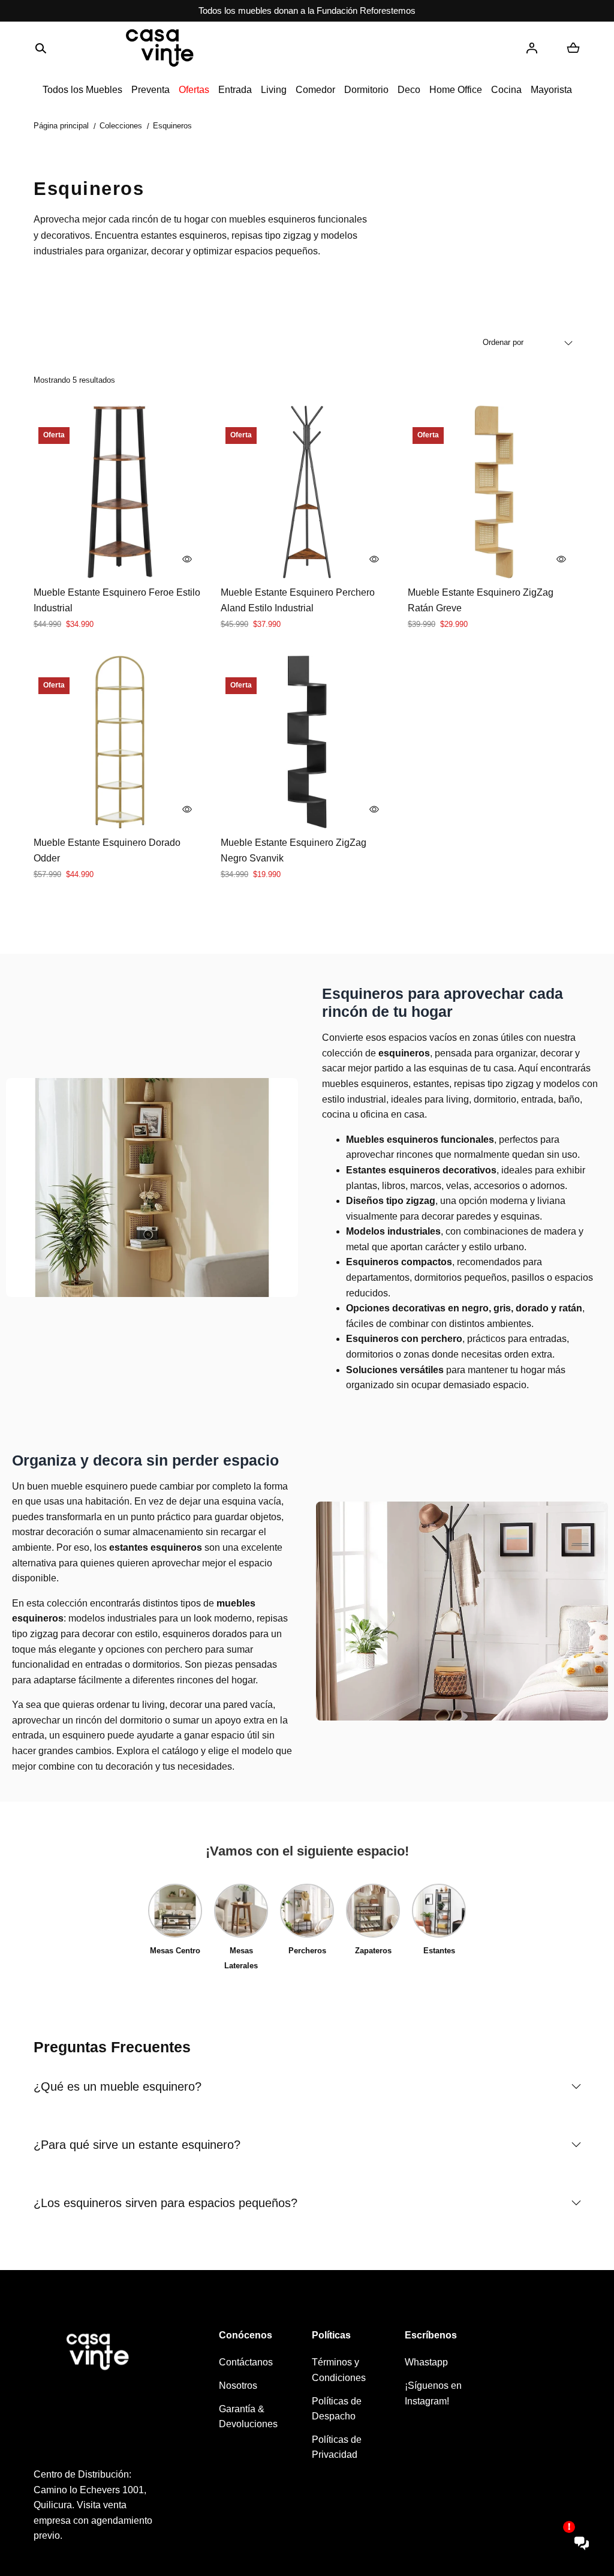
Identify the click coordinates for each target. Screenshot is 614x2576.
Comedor (315, 90)
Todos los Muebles (82, 90)
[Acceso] (532, 48)
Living (274, 90)
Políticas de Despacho (337, 2409)
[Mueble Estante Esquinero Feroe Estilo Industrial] (120, 492)
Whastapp (426, 2362)
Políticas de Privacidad (337, 2447)
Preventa (151, 90)
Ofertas (194, 90)
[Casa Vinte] (159, 48)
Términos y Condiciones (339, 2370)
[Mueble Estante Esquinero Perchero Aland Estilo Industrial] (307, 492)
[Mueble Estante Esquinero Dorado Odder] (120, 742)
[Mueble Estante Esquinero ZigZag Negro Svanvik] (307, 742)
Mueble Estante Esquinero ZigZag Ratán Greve (481, 600)
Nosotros (238, 2386)
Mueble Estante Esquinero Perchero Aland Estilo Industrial (298, 600)
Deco (409, 90)
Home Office (456, 90)
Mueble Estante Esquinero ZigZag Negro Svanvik (294, 850)
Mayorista (551, 90)
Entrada (235, 90)
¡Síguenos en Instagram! (433, 2393)
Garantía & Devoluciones (248, 2417)
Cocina (506, 90)
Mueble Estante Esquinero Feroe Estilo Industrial (117, 600)
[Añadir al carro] (187, 559)
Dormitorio (366, 90)
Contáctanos (246, 2362)
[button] (41, 48)
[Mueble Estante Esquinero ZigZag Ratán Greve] (494, 492)
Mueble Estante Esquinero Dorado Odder (107, 850)
